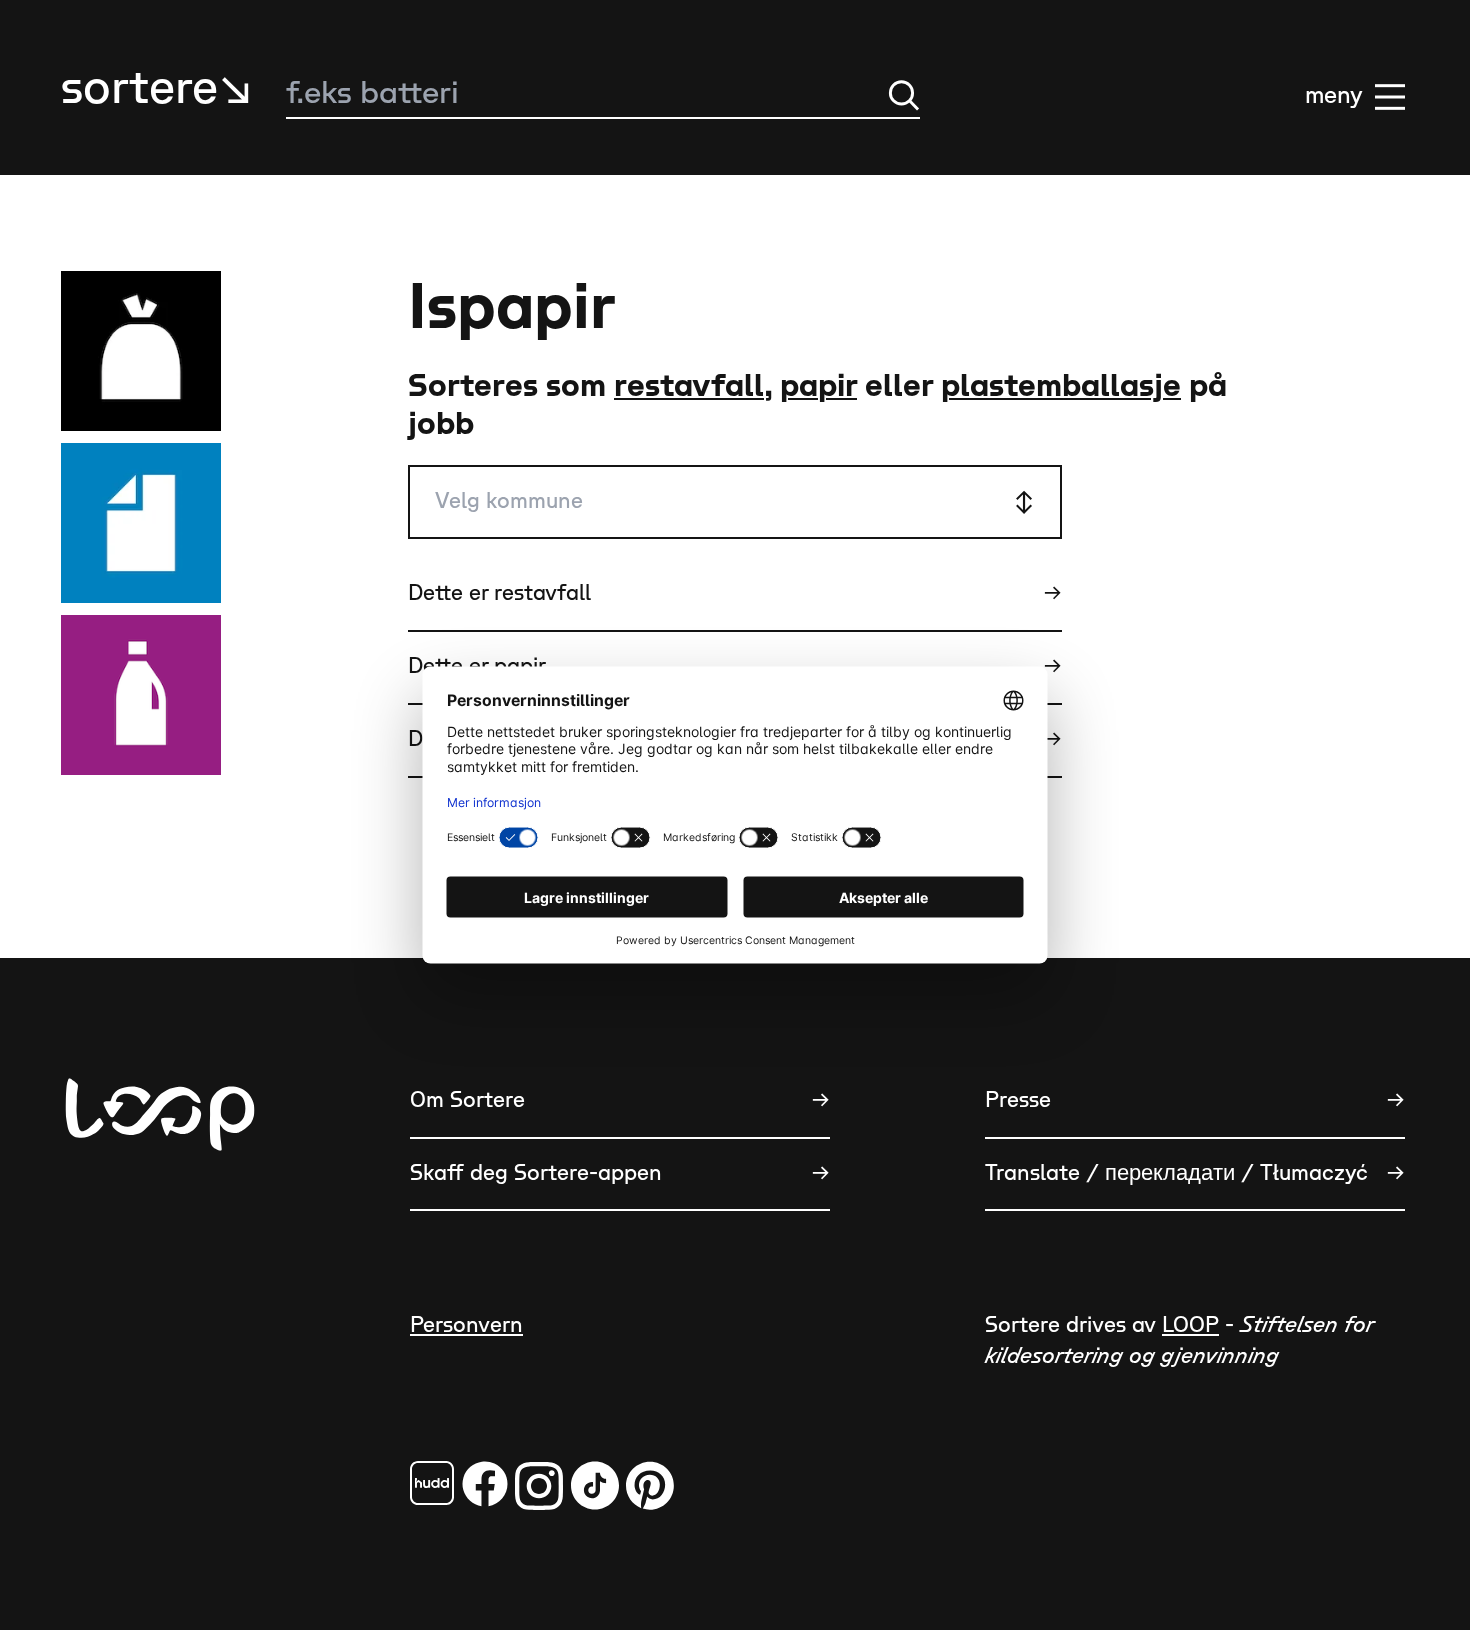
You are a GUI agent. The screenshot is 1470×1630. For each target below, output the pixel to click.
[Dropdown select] (735, 502)
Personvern (466, 1325)
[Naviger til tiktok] (595, 1485)
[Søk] (904, 95)
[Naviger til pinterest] (650, 1485)
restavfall (689, 386)
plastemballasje (1061, 386)
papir (818, 386)
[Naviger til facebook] (432, 1483)
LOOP (1190, 1325)
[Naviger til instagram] (539, 1485)
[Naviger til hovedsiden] (160, 1213)
